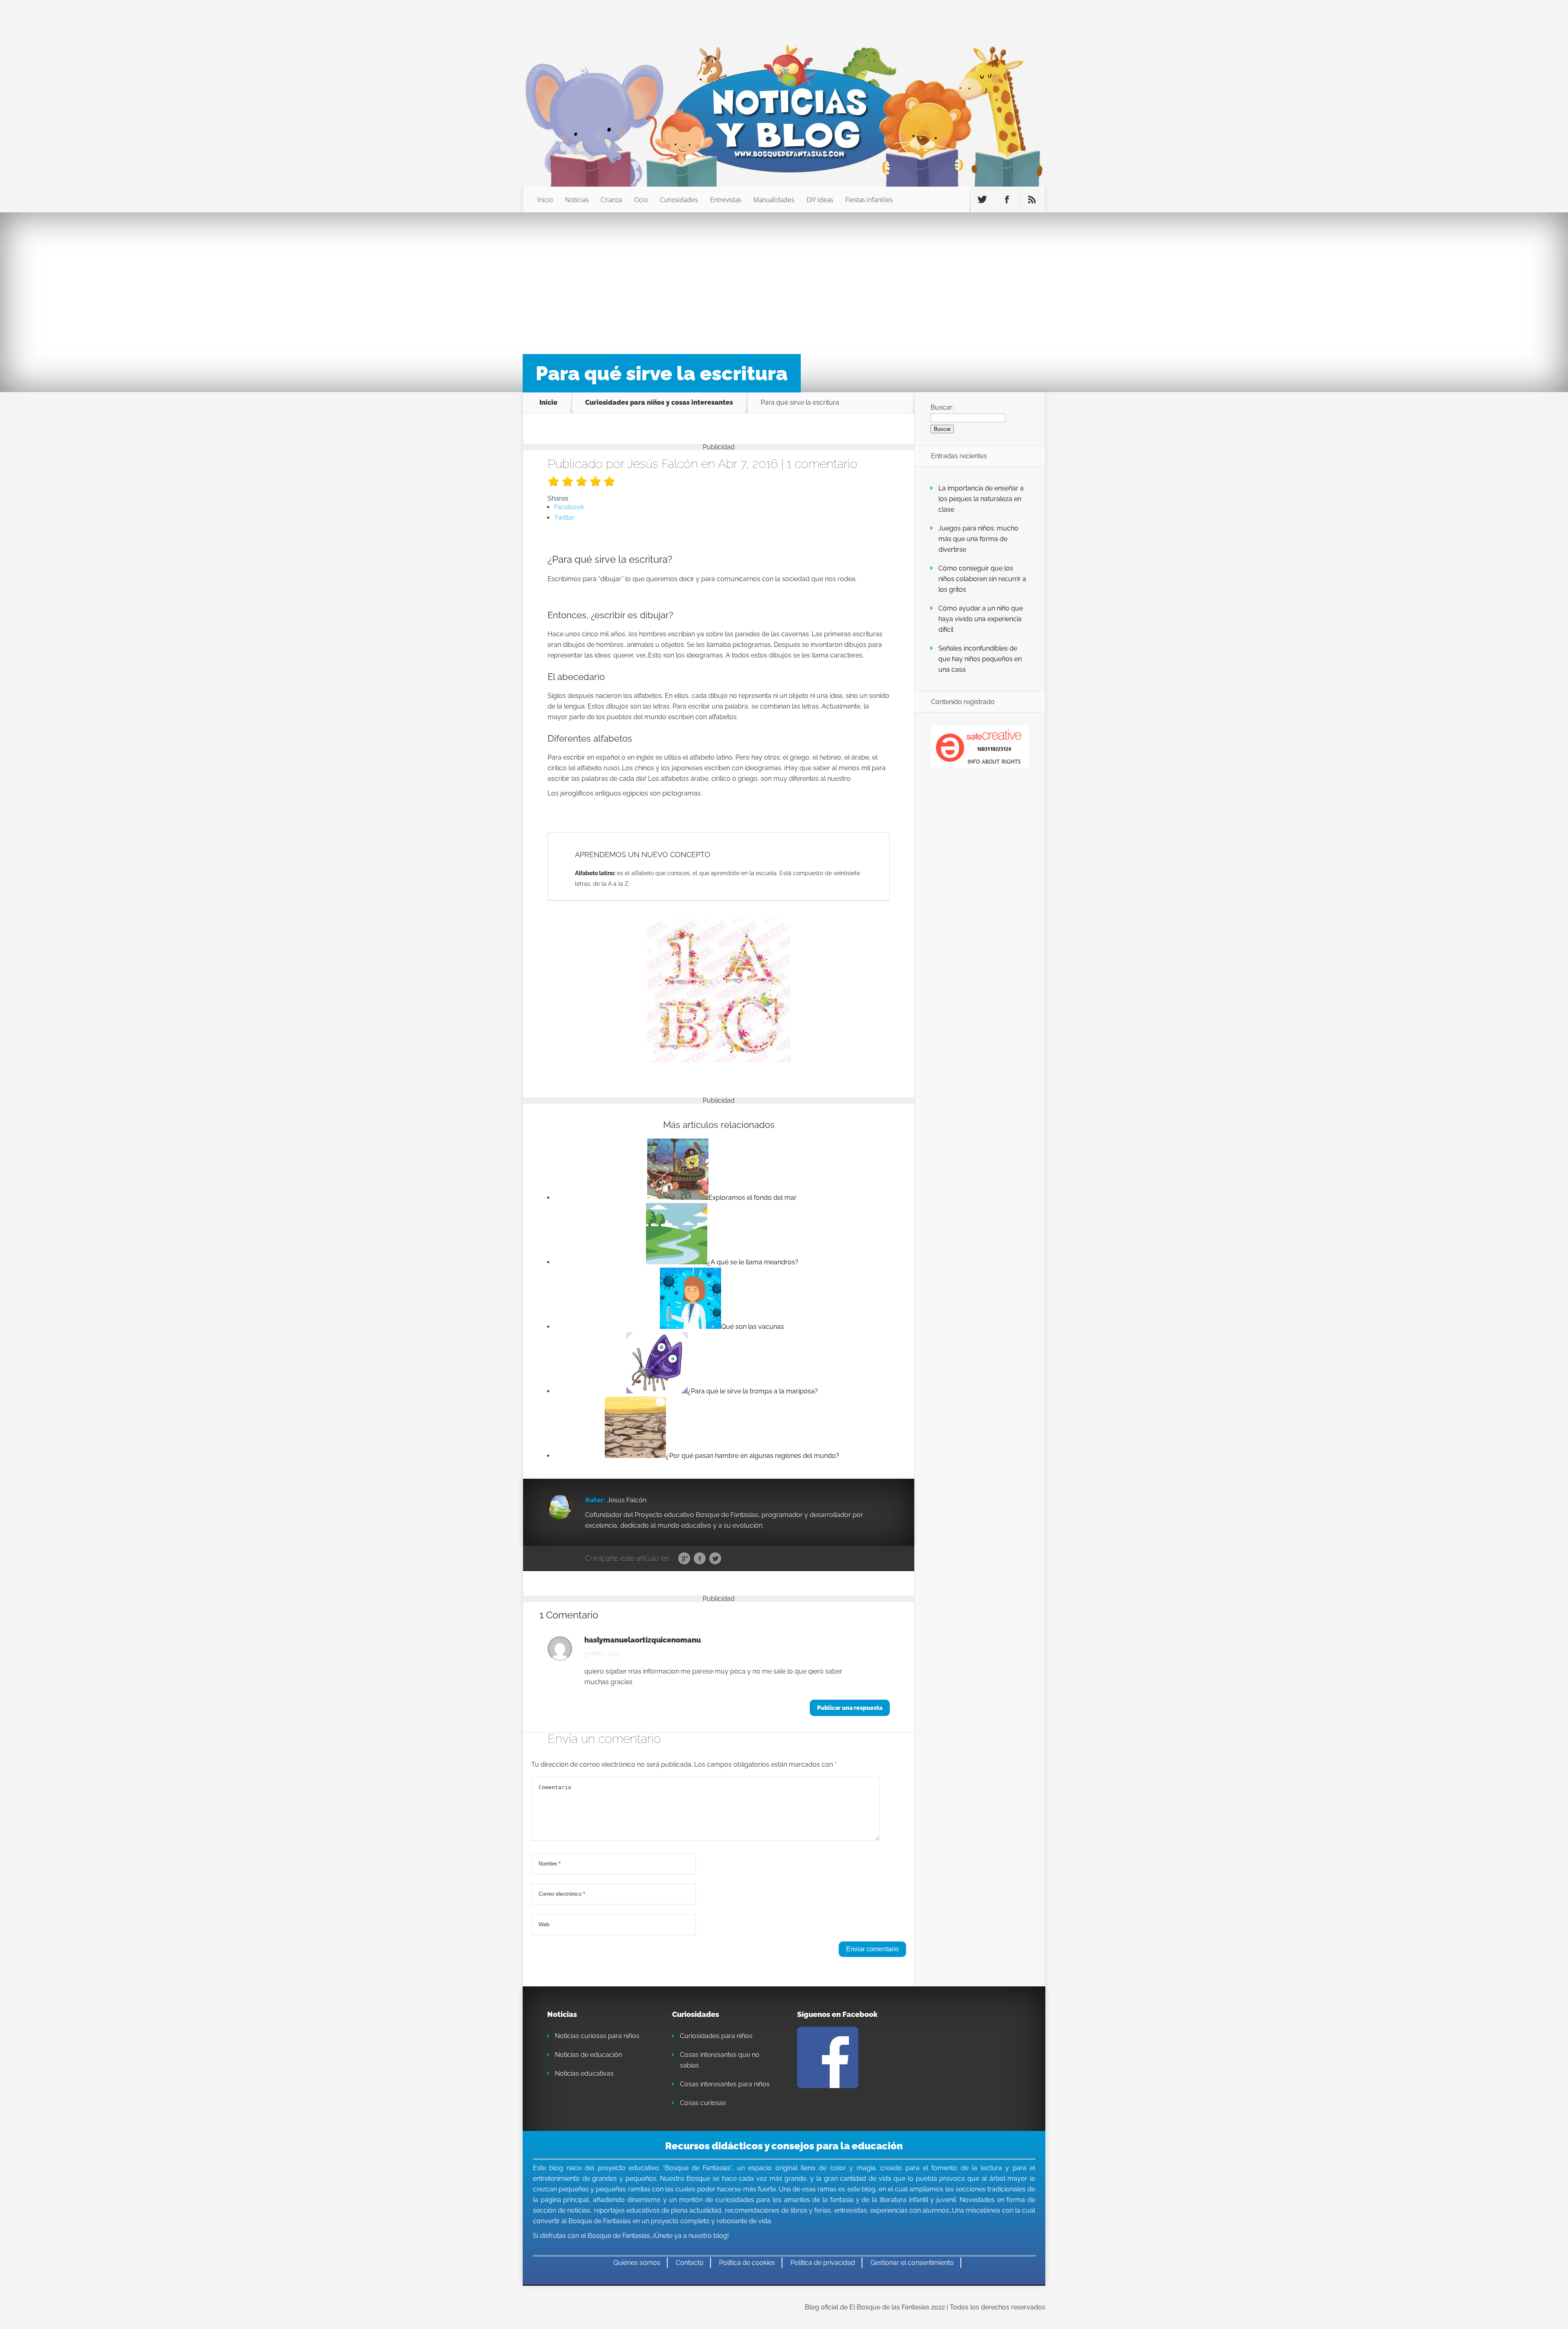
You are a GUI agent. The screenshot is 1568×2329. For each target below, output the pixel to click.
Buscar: (942, 407)
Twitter (715, 1559)
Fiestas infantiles (869, 200)
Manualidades (774, 200)
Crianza (611, 200)
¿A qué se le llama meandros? (753, 1262)
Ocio (641, 200)
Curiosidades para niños (716, 2036)
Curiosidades (679, 200)
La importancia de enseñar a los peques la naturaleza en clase (981, 499)
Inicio (545, 200)
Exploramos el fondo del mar (753, 1198)
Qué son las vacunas (753, 1327)
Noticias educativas (584, 2074)
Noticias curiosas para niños (597, 2036)
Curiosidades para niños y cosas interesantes (659, 403)
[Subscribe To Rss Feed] (1032, 200)
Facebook (700, 1559)
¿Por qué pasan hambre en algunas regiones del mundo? (753, 1456)
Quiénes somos (637, 2263)
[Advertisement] (784, 282)
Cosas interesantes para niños (725, 2084)
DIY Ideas (820, 200)
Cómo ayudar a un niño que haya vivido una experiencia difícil (981, 619)
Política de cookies (747, 2263)
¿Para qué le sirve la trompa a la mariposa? (753, 1391)
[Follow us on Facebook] (1007, 200)
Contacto (690, 2263)
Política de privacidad (823, 2263)
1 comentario (822, 464)
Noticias (577, 200)
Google (684, 1559)
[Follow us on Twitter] (982, 200)
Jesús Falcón (663, 464)
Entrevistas (726, 200)
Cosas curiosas (703, 2103)
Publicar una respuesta (850, 1708)
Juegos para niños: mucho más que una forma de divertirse (978, 539)
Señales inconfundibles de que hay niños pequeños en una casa (980, 659)
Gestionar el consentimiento (912, 2263)
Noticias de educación (588, 2055)
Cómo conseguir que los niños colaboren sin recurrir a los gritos (982, 579)
